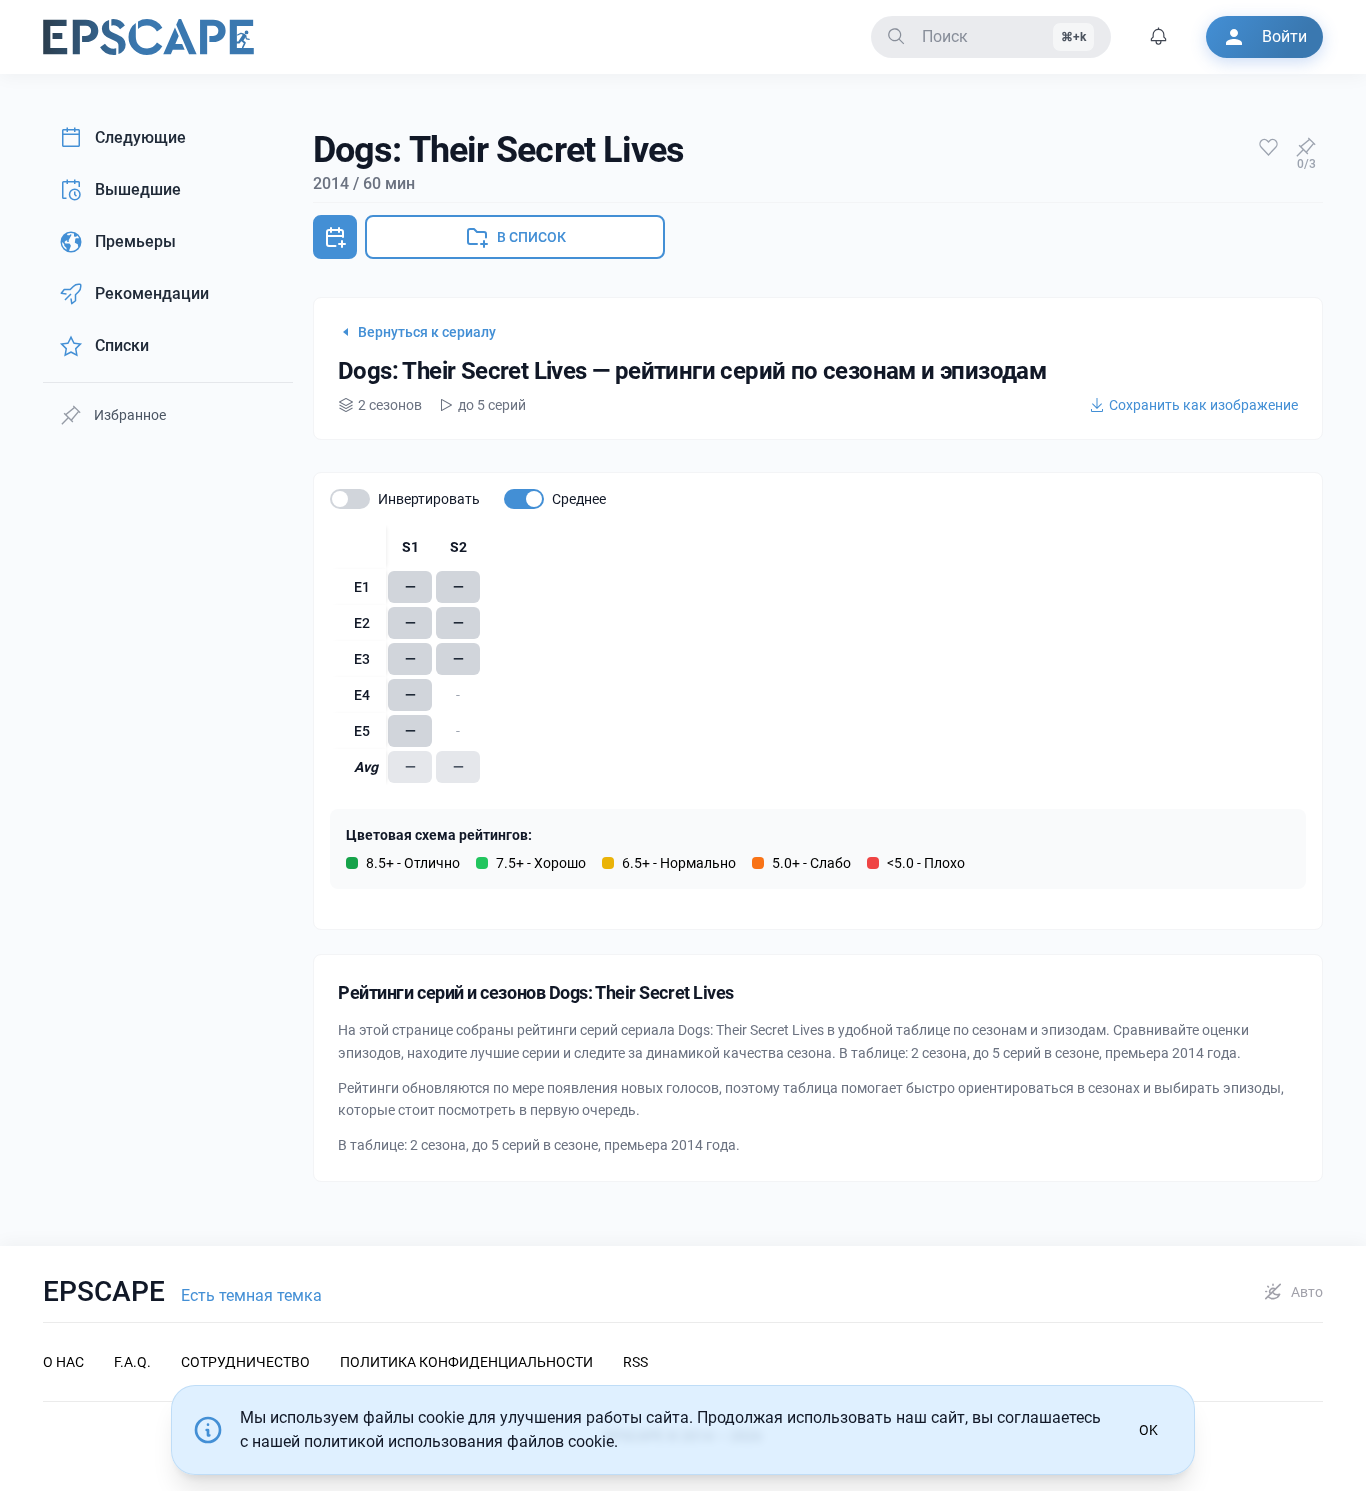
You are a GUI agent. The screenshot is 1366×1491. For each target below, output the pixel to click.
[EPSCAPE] (148, 37)
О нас (63, 1362)
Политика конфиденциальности (466, 1362)
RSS (635, 1362)
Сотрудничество (245, 1362)
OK (1148, 1430)
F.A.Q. (132, 1362)
